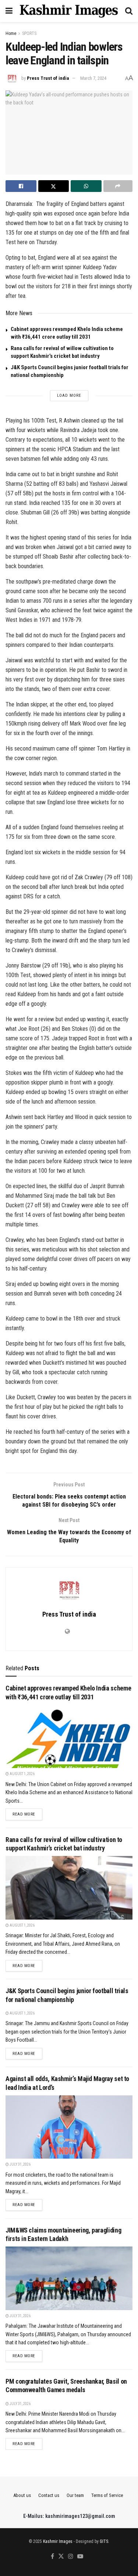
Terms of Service (107, 2495)
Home (11, 33)
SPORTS (29, 33)
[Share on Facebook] (21, 186)
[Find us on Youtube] (80, 2557)
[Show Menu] (9, 11)
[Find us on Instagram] (71, 2557)
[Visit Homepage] (69, 11)
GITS (104, 2541)
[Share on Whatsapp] (86, 186)
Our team (75, 2495)
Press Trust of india (48, 78)
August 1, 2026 (22, 1774)
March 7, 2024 (93, 78)
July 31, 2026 (20, 2164)
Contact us (49, 2495)
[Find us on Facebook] (52, 2557)
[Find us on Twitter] (61, 2557)
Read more (27, 1814)
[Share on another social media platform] (118, 186)
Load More (69, 396)
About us (22, 2495)
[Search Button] (129, 11)
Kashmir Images (58, 2541)
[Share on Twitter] (54, 186)
